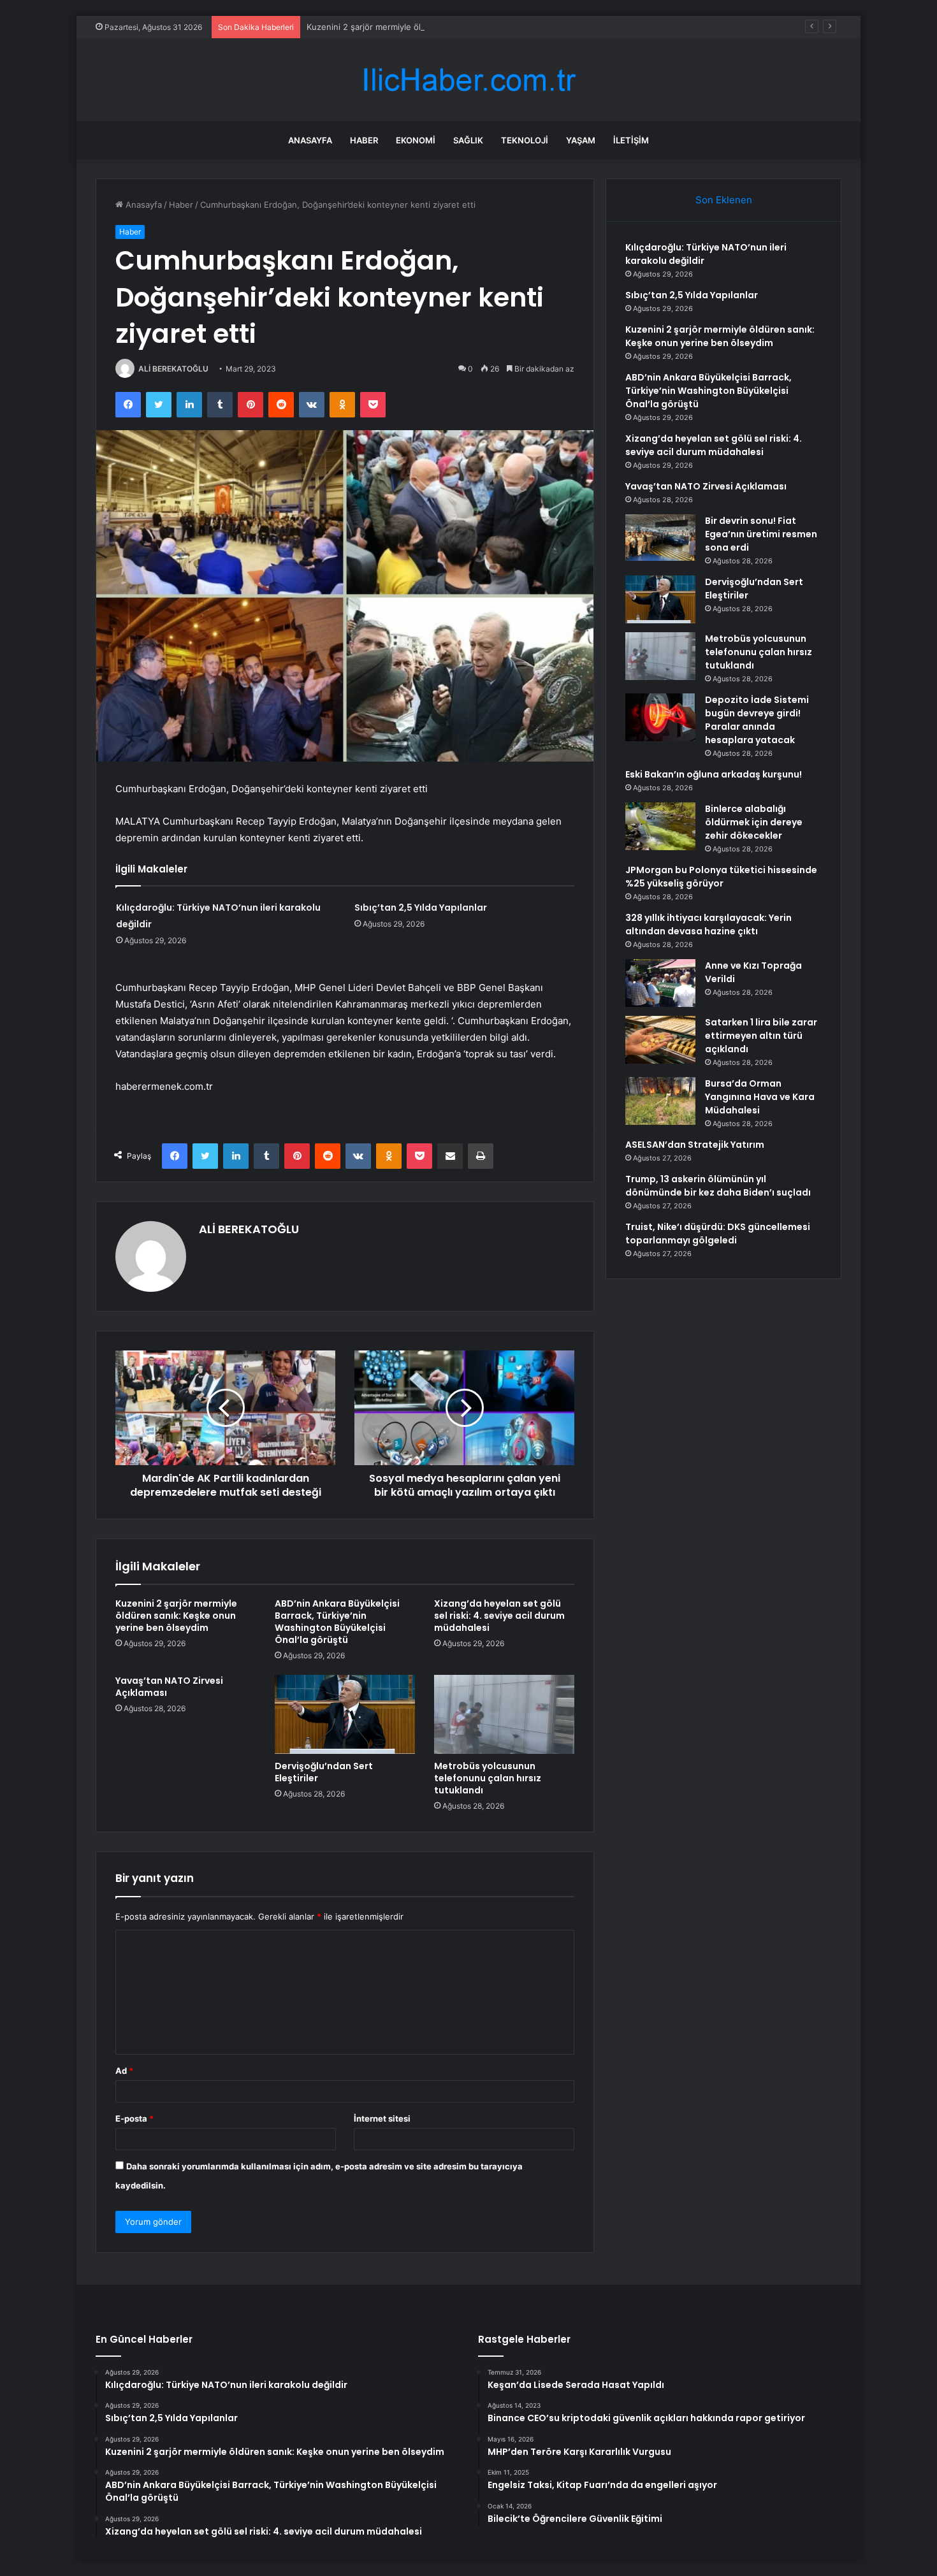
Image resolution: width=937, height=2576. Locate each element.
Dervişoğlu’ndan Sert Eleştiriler (324, 1772)
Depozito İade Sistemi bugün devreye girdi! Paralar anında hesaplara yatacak (757, 720)
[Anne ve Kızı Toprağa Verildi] (660, 983)
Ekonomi (416, 140)
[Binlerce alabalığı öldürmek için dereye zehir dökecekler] (660, 826)
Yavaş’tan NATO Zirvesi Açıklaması (169, 1687)
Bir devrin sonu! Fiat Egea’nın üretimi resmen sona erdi (761, 534)
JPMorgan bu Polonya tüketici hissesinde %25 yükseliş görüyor (721, 877)
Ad (124, 2071)
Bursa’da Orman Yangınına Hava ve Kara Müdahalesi (760, 1097)
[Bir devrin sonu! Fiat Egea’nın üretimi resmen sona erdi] (660, 538)
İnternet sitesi (382, 2118)
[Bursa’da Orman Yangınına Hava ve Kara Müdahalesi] (660, 1101)
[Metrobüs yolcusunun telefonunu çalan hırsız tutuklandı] (504, 1714)
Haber (364, 140)
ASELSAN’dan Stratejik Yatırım (695, 1145)
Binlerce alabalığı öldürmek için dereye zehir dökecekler (754, 822)
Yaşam (581, 140)
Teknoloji (525, 140)
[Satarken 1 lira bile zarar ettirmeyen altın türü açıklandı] (660, 1040)
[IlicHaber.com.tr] (468, 80)
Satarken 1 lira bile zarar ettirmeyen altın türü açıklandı (761, 1036)
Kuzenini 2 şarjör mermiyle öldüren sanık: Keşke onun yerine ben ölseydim (454, 27)
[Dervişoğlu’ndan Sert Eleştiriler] (345, 1714)
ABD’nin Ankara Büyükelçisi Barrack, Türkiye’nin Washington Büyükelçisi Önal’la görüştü (337, 1622)
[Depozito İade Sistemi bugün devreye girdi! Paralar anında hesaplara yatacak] (660, 717)
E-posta (134, 2118)
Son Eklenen (724, 200)
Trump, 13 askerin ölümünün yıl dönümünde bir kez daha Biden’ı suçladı (718, 1186)
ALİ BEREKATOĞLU (173, 369)
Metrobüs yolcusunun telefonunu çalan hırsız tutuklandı (488, 1778)
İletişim (631, 140)
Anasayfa (310, 140)
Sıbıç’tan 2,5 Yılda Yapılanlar (421, 908)
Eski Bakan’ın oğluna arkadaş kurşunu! (714, 774)
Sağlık (468, 140)
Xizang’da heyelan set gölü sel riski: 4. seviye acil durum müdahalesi (499, 1616)
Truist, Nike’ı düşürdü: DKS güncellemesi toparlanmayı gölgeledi (718, 1234)
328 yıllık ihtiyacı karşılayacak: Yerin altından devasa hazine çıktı (708, 924)
